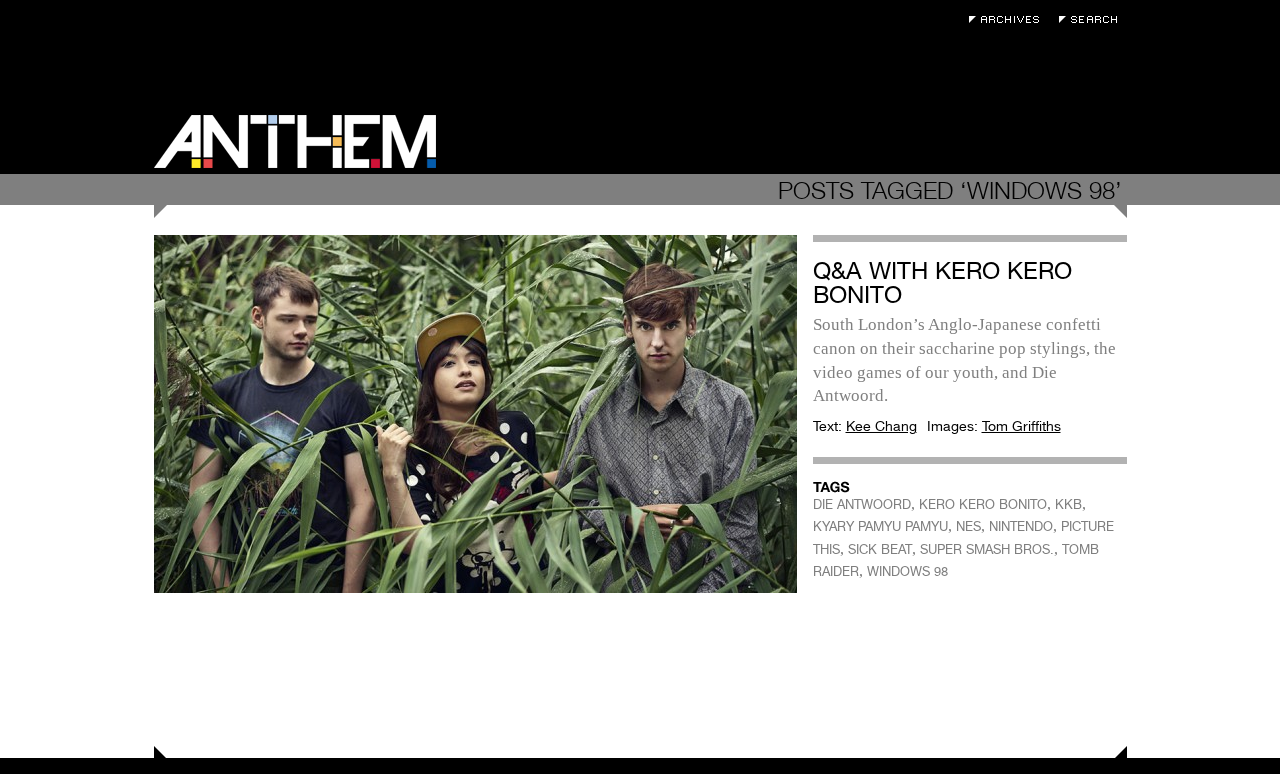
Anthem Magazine (295, 141)
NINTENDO (1021, 526)
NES (968, 526)
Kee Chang (881, 426)
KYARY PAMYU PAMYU (880, 526)
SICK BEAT (880, 549)
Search (1093, 19)
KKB (1068, 504)
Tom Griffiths (1021, 426)
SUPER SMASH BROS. (987, 549)
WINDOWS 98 (907, 571)
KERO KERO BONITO (983, 504)
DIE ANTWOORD (862, 504)
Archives (1009, 19)
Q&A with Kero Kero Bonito (942, 282)
